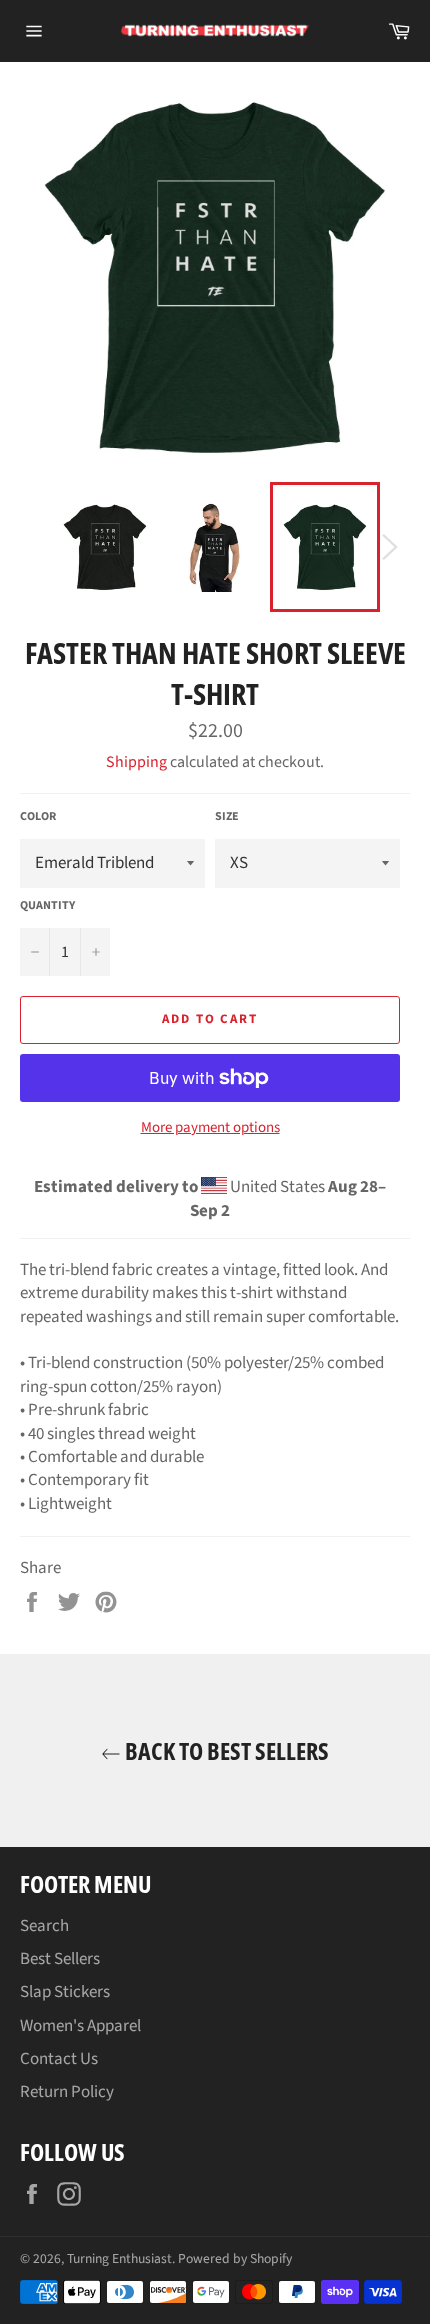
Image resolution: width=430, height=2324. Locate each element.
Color (38, 817)
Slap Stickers (65, 1992)
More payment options (210, 1128)
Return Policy (67, 2092)
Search (44, 1926)
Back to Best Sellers (225, 1750)
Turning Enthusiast (119, 2258)
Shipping (136, 762)
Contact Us (59, 2059)
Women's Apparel (80, 2026)
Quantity (47, 906)
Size (227, 817)
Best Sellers (60, 1959)
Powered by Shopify (235, 2258)
